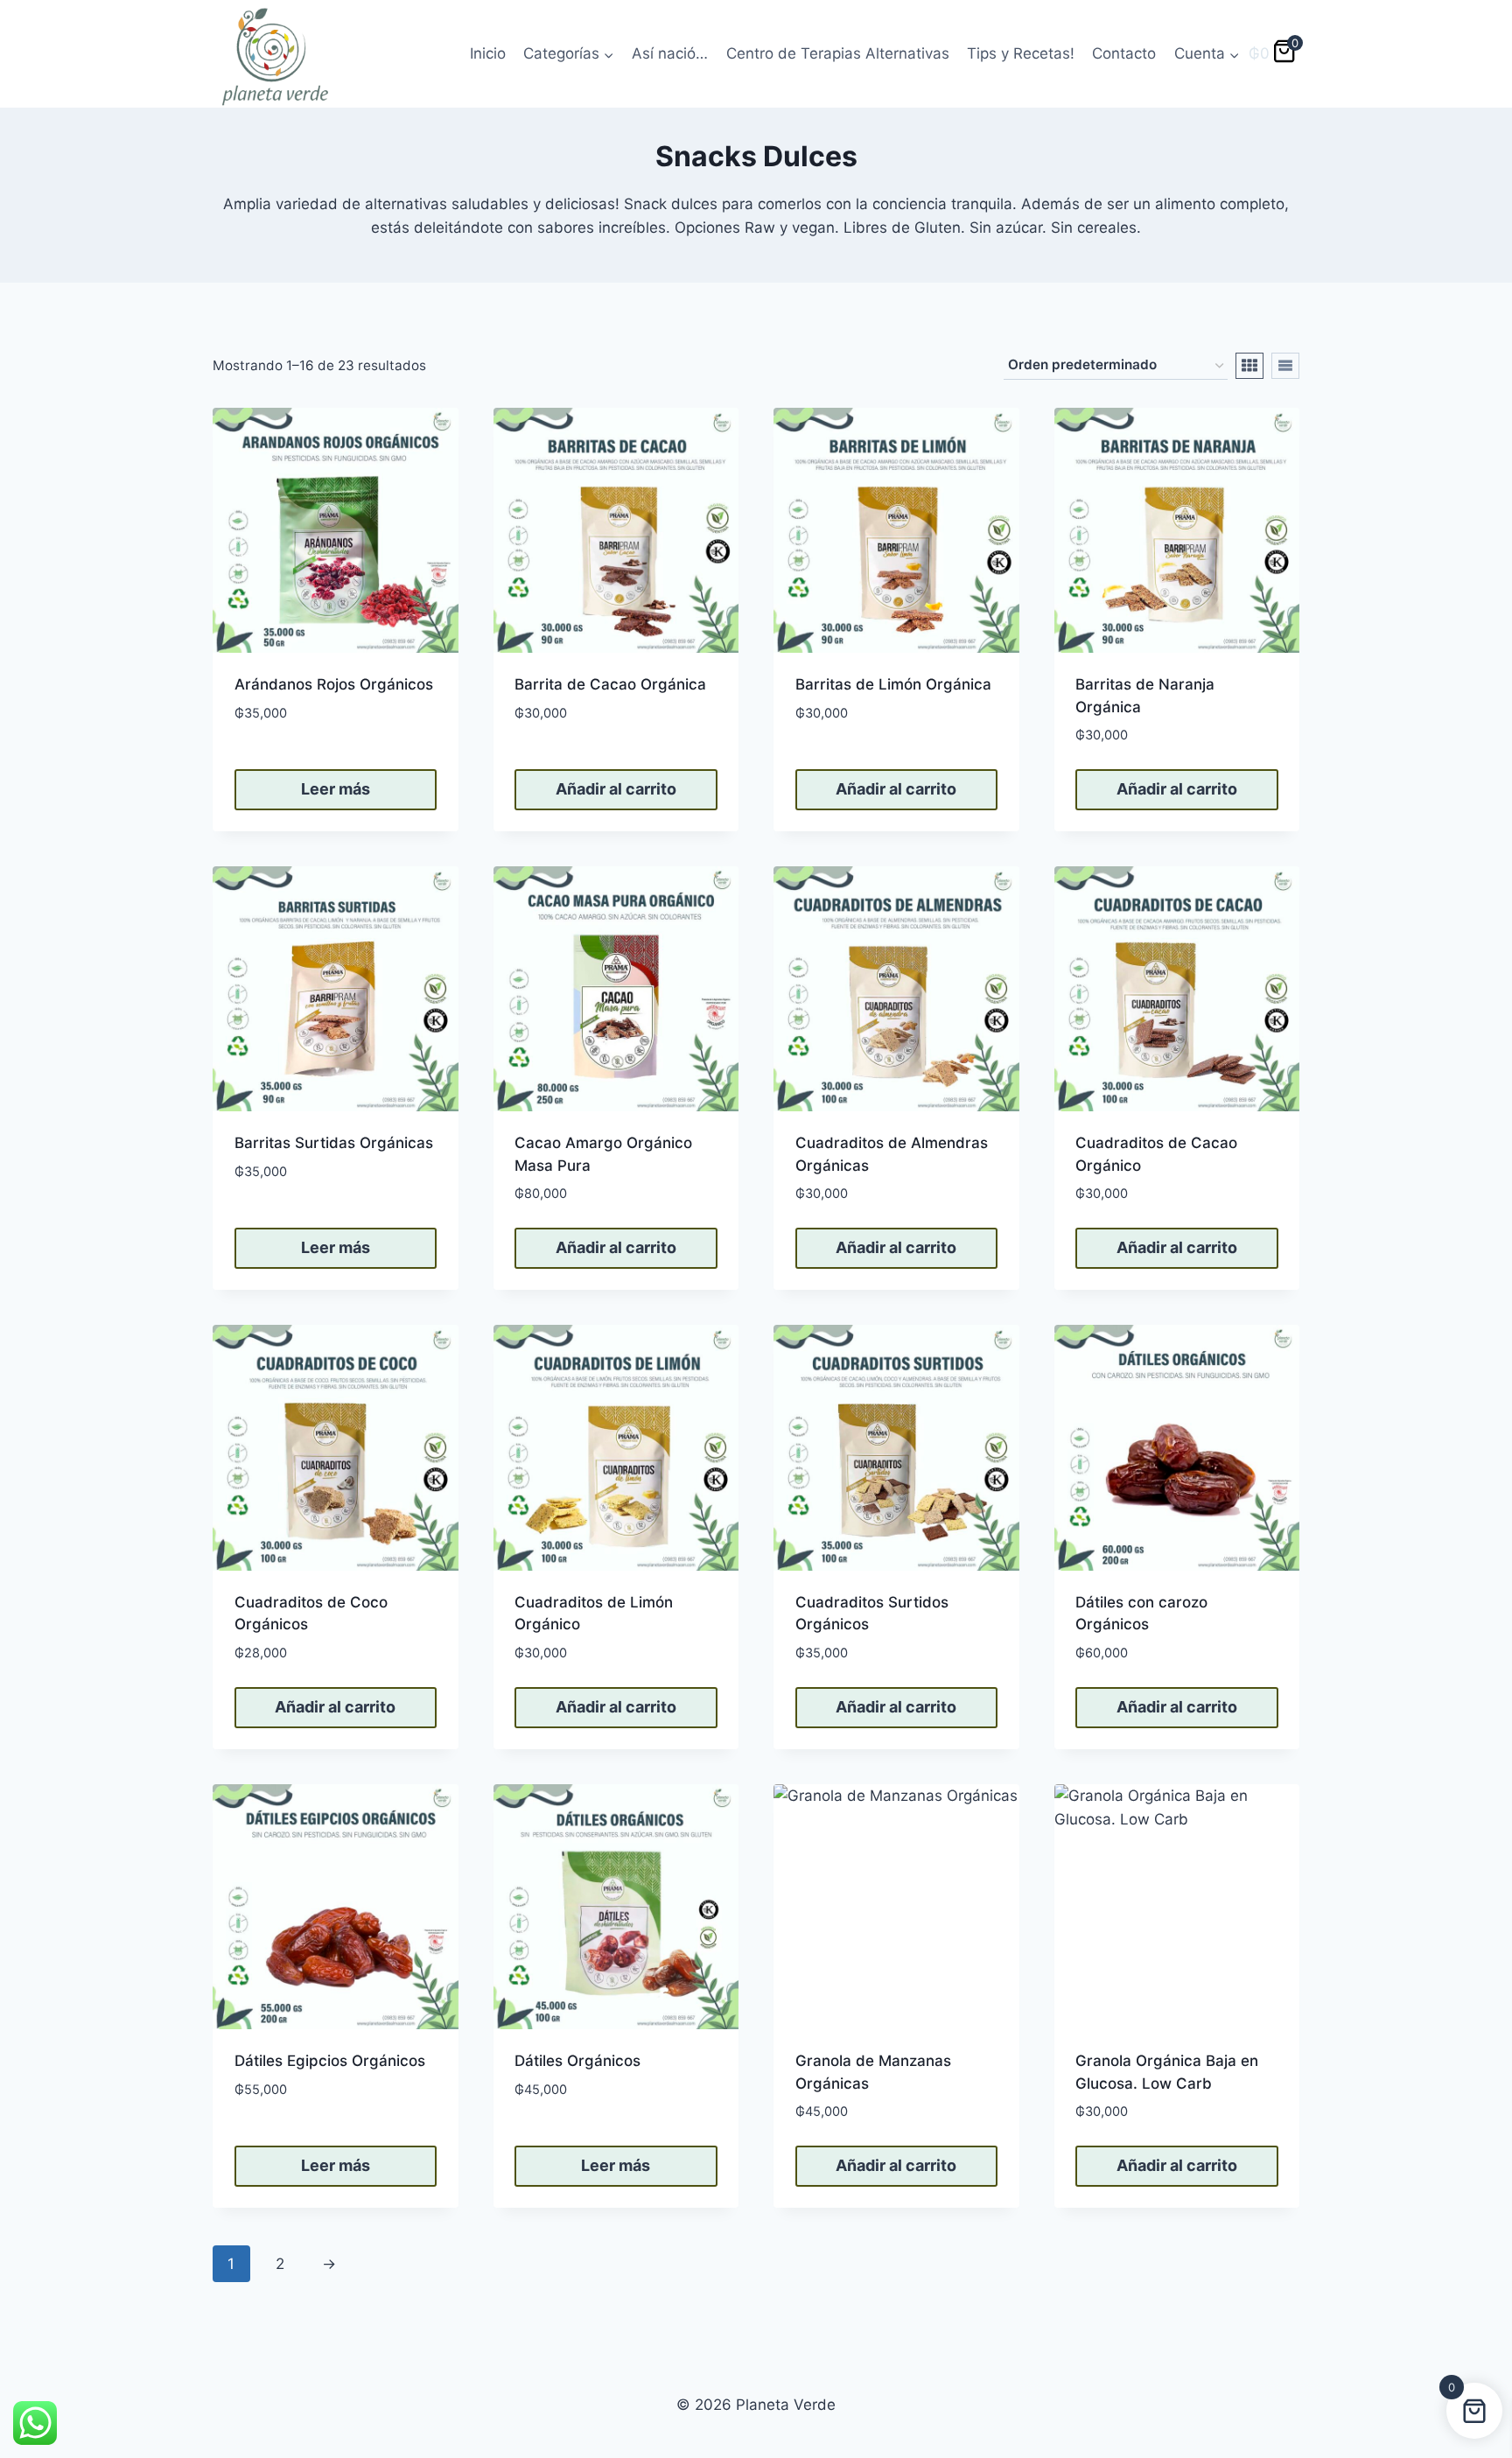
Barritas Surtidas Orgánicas (334, 1143)
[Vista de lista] (1285, 366)
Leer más (336, 789)
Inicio (488, 53)
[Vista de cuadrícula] (1249, 366)
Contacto (1124, 53)
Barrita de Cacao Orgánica (610, 684)
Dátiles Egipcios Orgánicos (330, 2061)
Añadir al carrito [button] (616, 789)
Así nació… (670, 53)
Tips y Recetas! (1021, 53)
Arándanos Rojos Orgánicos (334, 684)
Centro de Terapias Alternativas (838, 53)
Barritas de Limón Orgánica (893, 684)
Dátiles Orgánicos (577, 2061)
